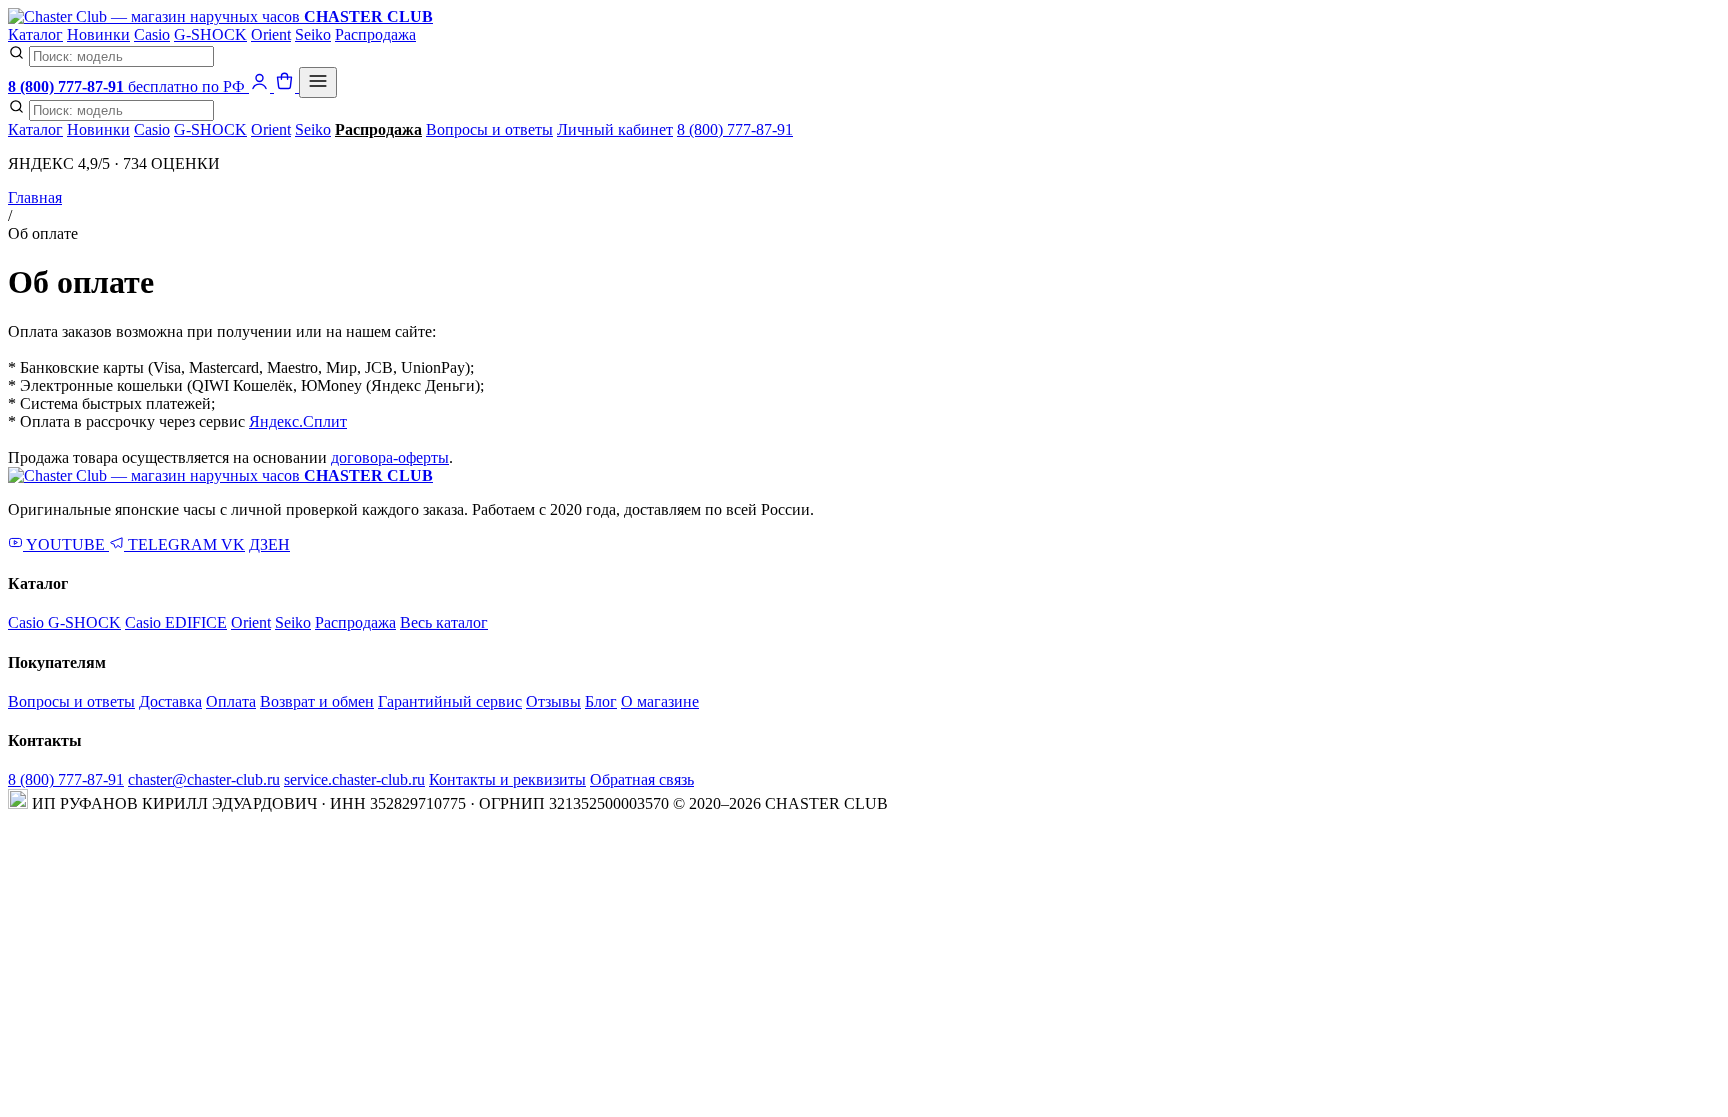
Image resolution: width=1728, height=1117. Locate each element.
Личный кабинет (615, 129)
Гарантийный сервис (450, 701)
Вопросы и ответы (489, 129)
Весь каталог (444, 622)
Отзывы (553, 701)
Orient (271, 34)
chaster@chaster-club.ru (204, 779)
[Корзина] (286, 86)
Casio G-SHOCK (64, 622)
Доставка (170, 701)
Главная (35, 197)
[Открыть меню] (318, 82)
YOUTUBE (66, 544)
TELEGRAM (172, 544)
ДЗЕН (269, 544)
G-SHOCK (210, 34)
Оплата (231, 701)
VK (233, 544)
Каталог (35, 34)
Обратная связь (642, 779)
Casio (152, 34)
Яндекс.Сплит (298, 421)
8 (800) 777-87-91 (735, 129)
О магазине (660, 701)
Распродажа (375, 34)
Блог (601, 701)
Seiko (313, 34)
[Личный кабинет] (261, 86)
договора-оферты (390, 457)
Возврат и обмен (317, 701)
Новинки (98, 34)
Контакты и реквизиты (507, 779)
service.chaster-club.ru (354, 779)
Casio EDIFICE (176, 622)
